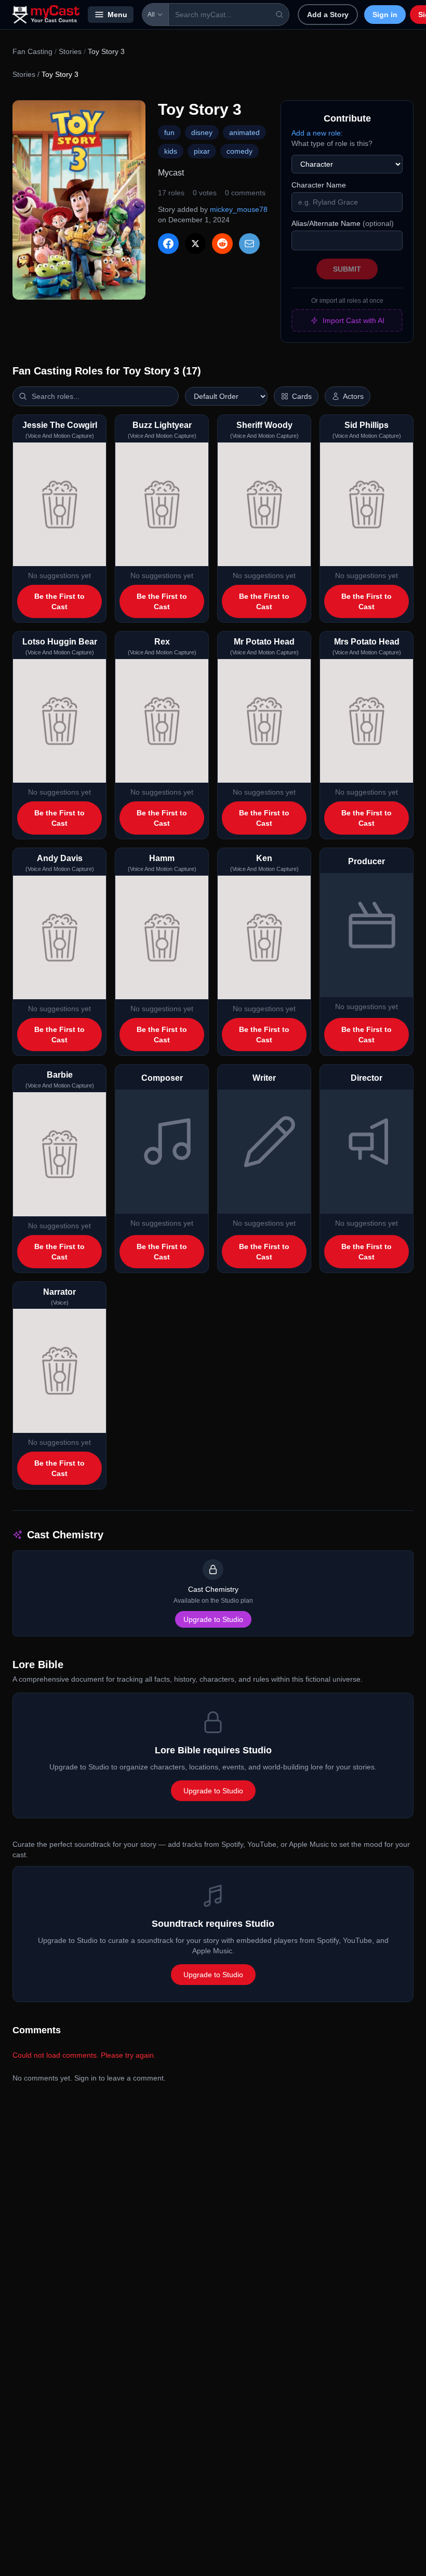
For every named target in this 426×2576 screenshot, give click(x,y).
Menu (117, 15)
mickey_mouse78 (239, 209)
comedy (239, 151)
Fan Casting (32, 51)
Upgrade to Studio (213, 1619)
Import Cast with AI (354, 320)
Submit (347, 269)
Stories (70, 51)
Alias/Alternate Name (343, 223)
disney (202, 132)
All (151, 15)
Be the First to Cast (59, 601)
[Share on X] (195, 244)
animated (244, 132)
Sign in (385, 15)
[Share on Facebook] (168, 244)
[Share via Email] (249, 244)
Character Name (319, 185)
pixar (202, 151)
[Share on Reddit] (222, 244)
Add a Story (328, 15)
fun (169, 132)
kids (171, 151)
